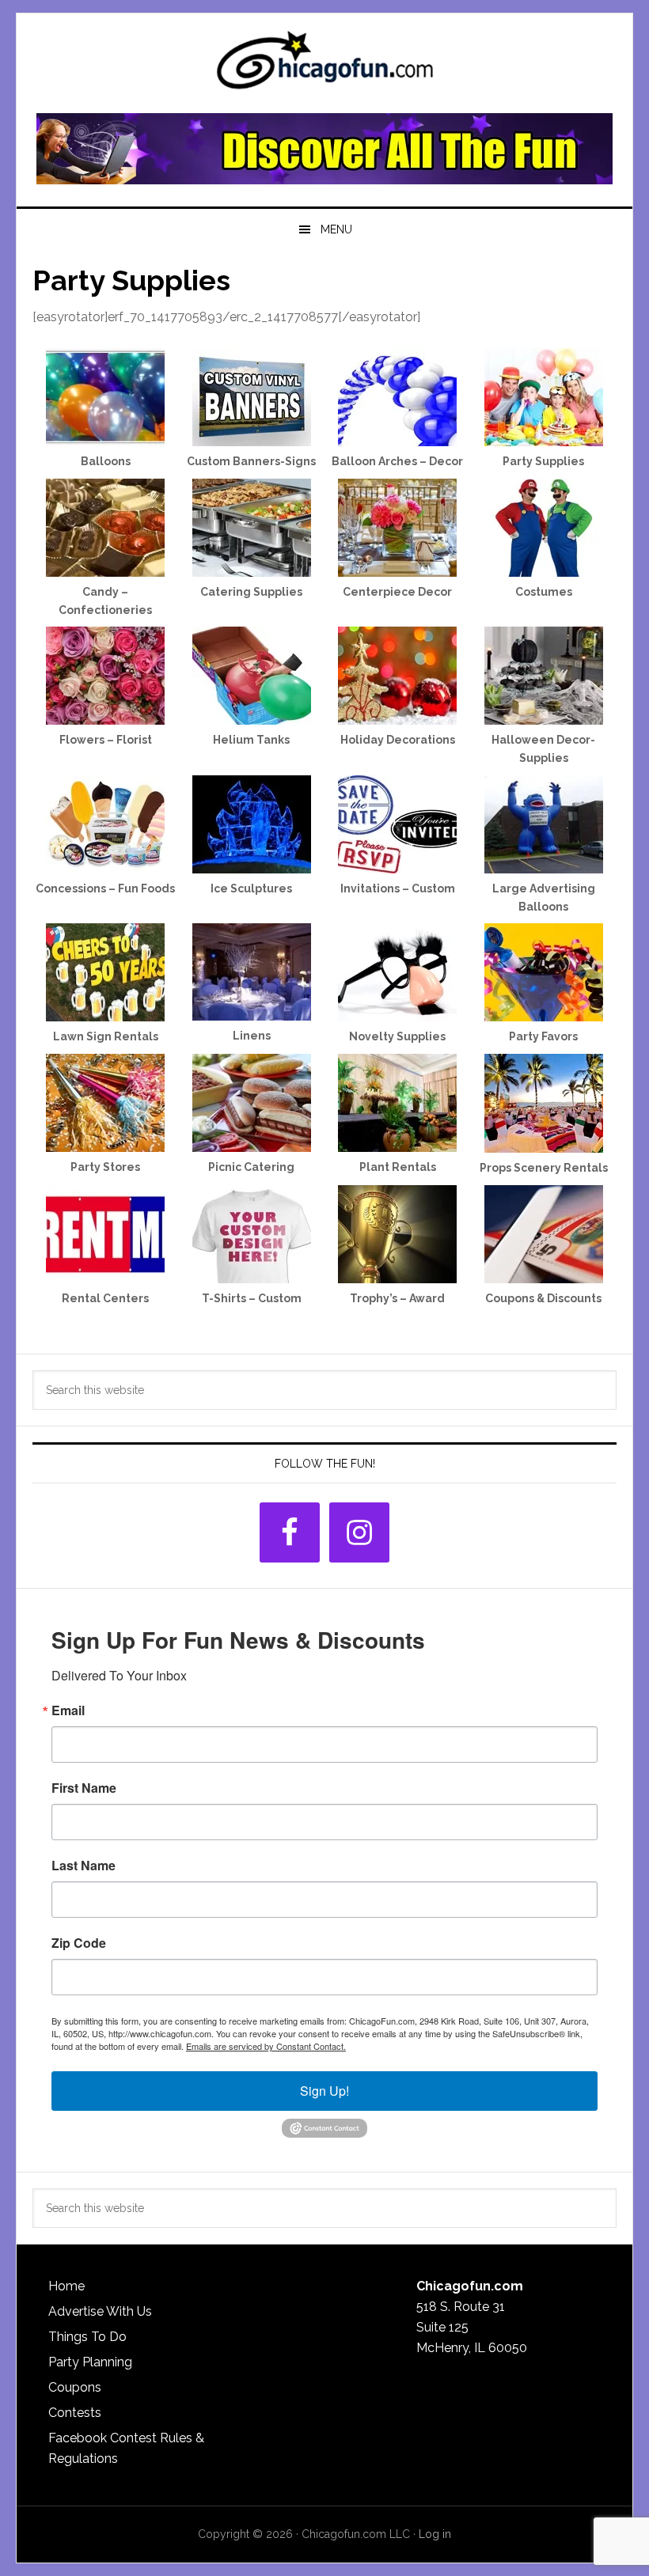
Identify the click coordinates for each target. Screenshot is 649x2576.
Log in (435, 2534)
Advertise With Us (100, 2311)
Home (66, 2286)
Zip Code (79, 1943)
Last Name (83, 1866)
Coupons (75, 2387)
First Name (84, 1788)
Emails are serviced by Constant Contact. (266, 2046)
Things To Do (87, 2337)
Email (68, 1710)
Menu (336, 229)
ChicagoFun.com (324, 65)
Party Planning (90, 2362)
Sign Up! (324, 2091)
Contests (75, 2413)
